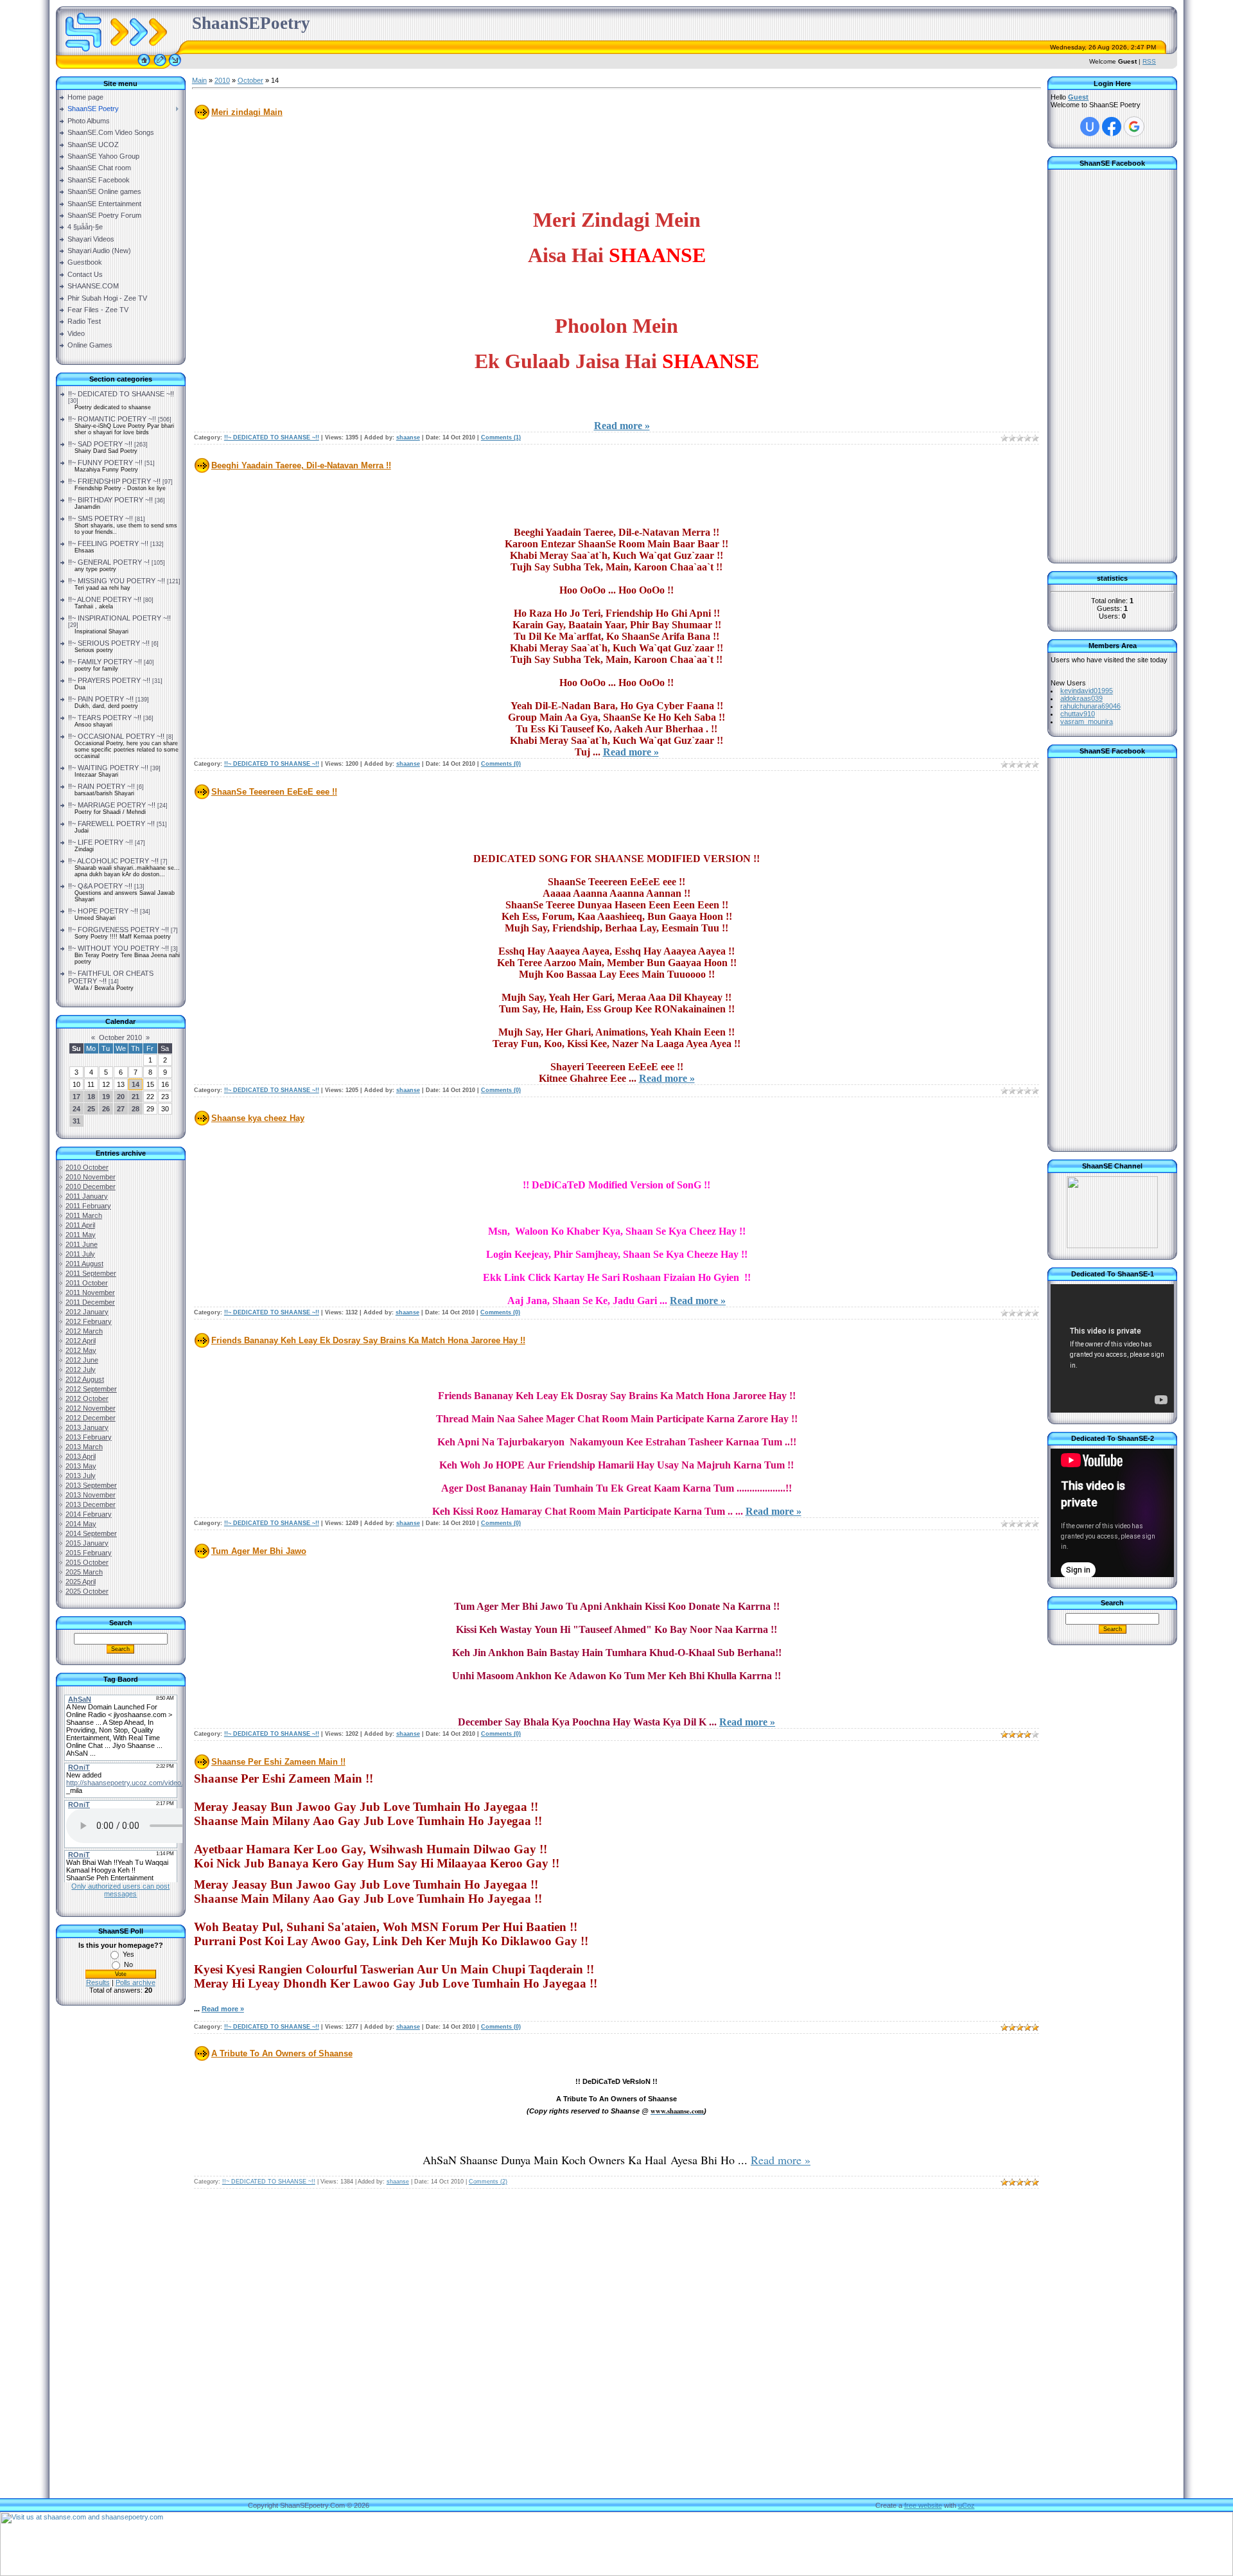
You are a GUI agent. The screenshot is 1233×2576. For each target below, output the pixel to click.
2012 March (84, 1331)
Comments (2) (488, 2182)
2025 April (81, 1582)
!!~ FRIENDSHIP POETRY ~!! (114, 481)
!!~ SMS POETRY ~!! (101, 518)
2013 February (89, 1437)
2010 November (91, 1177)
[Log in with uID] (1090, 127)
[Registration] (160, 66)
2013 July (81, 1476)
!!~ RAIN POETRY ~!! (101, 786)
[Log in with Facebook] (1112, 127)
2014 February (89, 1514)
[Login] (175, 66)
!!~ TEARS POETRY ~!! (105, 718)
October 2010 (120, 1037)
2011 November (90, 1292)
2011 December (90, 1302)
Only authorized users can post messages (120, 1890)
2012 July (81, 1370)
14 (136, 1084)
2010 (222, 80)
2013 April (81, 1456)
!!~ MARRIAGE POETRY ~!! (112, 805)
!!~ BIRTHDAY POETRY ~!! (110, 500)
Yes (128, 1954)
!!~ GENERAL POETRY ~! (109, 562)
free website (923, 2505)
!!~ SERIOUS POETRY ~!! (109, 643)
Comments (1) (501, 437)
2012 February (89, 1321)
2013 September (91, 1485)
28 (136, 1109)
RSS (1149, 61)
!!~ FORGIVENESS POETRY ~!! (118, 930)
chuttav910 (1078, 714)
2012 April (81, 1341)
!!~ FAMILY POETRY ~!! (105, 662)
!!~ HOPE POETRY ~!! (103, 911)
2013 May (81, 1466)
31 (76, 1121)
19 (106, 1097)
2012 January (87, 1312)
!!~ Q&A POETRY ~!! (100, 886)
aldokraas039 (1081, 698)
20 (121, 1097)
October (250, 80)
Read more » (622, 426)
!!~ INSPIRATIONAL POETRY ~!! (119, 618)
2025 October (87, 1591)
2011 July (80, 1254)
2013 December (91, 1504)
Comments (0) (501, 764)
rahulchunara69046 (1090, 706)
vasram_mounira (1087, 721)
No (128, 1964)
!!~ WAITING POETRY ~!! (108, 768)
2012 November (91, 1408)
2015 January (87, 1543)
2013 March (84, 1447)
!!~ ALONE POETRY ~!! (105, 599)
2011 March (84, 1215)
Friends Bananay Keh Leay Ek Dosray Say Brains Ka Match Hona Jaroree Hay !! (368, 1340)
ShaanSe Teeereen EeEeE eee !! (274, 792)
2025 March (84, 1572)
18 (91, 1097)
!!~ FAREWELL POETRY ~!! (111, 824)
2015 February (89, 1553)
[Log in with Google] (1134, 127)
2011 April (80, 1225)
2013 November (91, 1495)
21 (136, 1097)
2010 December (91, 1187)
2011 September (91, 1273)
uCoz (966, 2505)
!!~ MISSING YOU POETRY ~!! (117, 581)
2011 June (82, 1244)
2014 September (91, 1533)
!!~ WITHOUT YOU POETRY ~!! (118, 948)
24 (76, 1109)
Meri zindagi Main (247, 112)
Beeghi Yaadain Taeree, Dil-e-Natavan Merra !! (301, 465)
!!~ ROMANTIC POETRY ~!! (112, 419)
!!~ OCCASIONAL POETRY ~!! (116, 736)
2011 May (81, 1235)
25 (91, 1109)
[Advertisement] (120, 2221)
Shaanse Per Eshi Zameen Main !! (278, 1762)
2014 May (81, 1524)
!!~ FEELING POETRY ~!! (108, 543)
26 (106, 1109)
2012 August (85, 1379)
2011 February (88, 1206)
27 (121, 1109)
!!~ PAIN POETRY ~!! (101, 699)
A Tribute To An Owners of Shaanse (282, 2053)
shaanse (408, 437)
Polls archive (136, 1982)
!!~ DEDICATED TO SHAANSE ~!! (121, 394)
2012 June (82, 1360)
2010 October (87, 1167)
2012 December (91, 1418)
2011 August (84, 1264)
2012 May (81, 1350)
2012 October (87, 1398)
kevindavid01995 (1087, 691)
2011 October (87, 1283)
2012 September (91, 1389)
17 (76, 1097)
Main (199, 80)
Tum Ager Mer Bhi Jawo (259, 1551)
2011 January (87, 1196)
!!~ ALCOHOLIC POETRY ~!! (113, 861)
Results (98, 1982)
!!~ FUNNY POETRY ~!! (105, 463)
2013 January (87, 1427)
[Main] (144, 66)
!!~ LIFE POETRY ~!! (101, 842)
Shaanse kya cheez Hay (258, 1118)
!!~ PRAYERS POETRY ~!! (109, 680)
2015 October (87, 1562)
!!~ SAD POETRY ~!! (100, 444)
